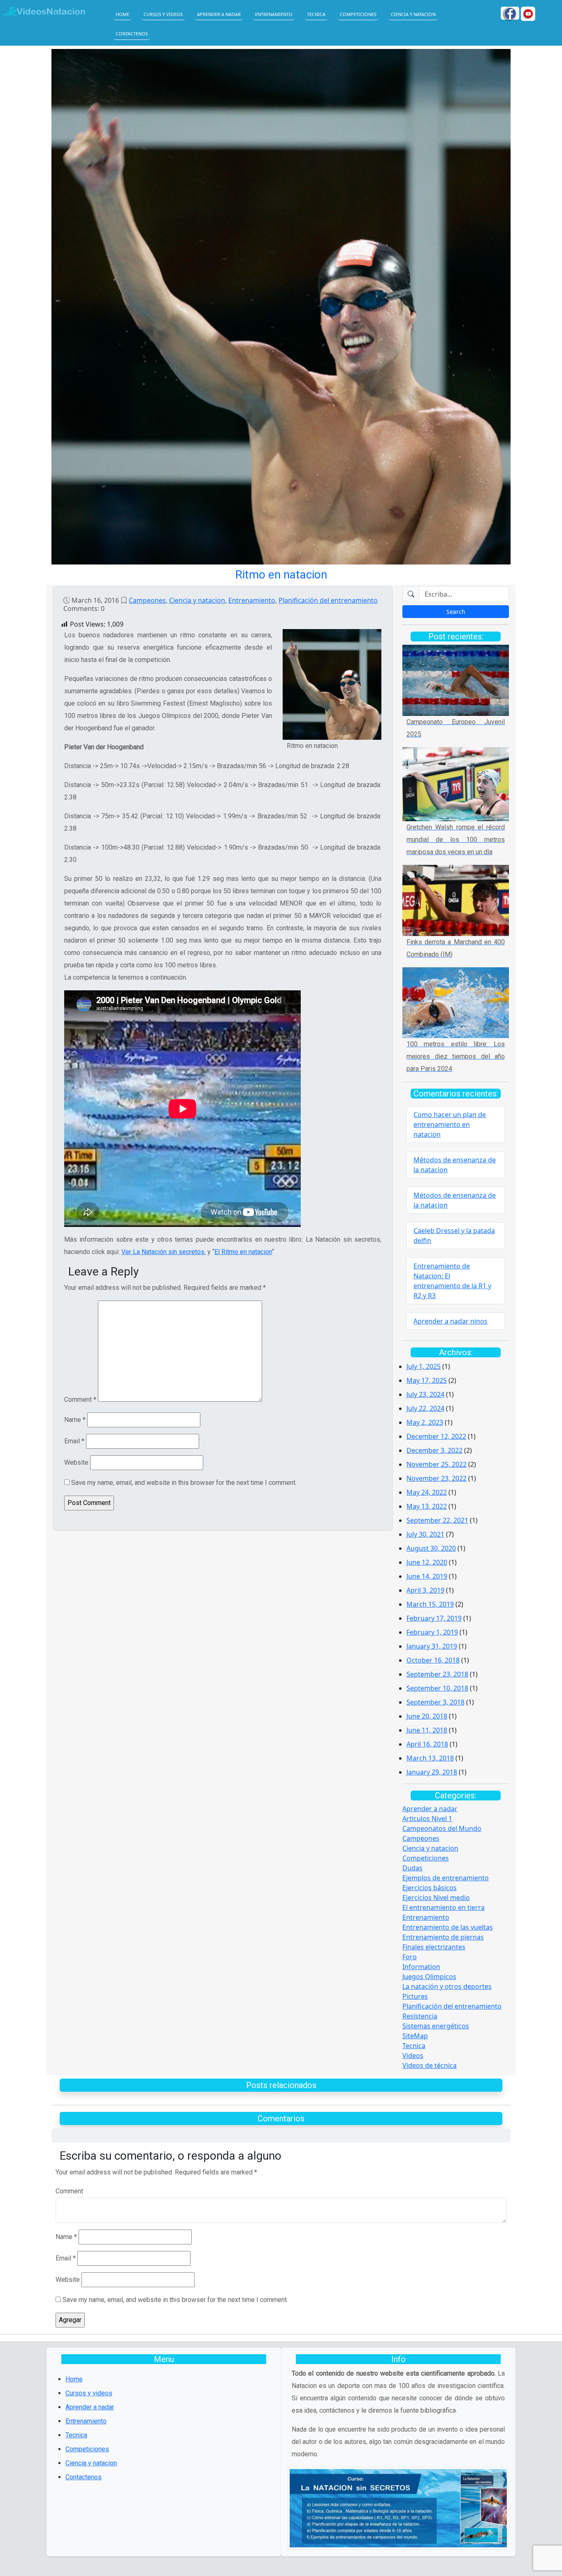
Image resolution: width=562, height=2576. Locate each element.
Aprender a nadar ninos (451, 1321)
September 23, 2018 (437, 1674)
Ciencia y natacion (413, 14)
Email (74, 1441)
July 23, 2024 (425, 1394)
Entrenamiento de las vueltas (448, 1927)
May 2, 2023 (425, 1422)
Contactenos (132, 34)
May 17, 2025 (427, 1380)
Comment (80, 1399)
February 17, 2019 (434, 1618)
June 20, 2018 (427, 1716)
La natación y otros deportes (447, 1986)
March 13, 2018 (430, 1758)
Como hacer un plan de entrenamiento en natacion (450, 1124)
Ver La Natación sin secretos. (164, 1252)
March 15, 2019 (430, 1604)
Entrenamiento (274, 14)
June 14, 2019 (427, 1576)
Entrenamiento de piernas (443, 1937)
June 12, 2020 (427, 1562)
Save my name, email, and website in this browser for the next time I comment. (184, 1483)
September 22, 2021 (437, 1520)
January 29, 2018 (432, 1772)
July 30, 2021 (425, 1534)
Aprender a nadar (219, 14)
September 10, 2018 (437, 1688)
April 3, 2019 (425, 1590)
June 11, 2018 (427, 1730)
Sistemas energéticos (436, 2026)
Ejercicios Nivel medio (436, 1898)
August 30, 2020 (431, 1548)
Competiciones (358, 14)
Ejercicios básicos (430, 1888)
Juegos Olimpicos (429, 1977)
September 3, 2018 (435, 1702)
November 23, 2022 (437, 1478)
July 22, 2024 (425, 1408)
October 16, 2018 (433, 1660)
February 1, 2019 (432, 1632)
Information (421, 1967)
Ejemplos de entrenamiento (446, 1878)
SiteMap (415, 2036)
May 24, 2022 (427, 1492)
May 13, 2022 (427, 1506)
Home (122, 14)
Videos (413, 2056)
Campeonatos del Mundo (442, 1828)
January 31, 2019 (432, 1646)
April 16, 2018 (427, 1744)
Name (75, 1420)
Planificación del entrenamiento (328, 600)
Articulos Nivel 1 (427, 1819)
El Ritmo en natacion (243, 1252)
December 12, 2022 (436, 1436)
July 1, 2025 (424, 1366)
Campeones (147, 600)
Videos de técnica (430, 2065)
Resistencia (420, 2016)
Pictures (415, 1996)
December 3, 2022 (434, 1450)
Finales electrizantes (434, 1947)
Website (76, 1462)
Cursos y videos (163, 14)
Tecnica (316, 14)
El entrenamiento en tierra (444, 1907)
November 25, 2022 (437, 1464)
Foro (410, 1957)
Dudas (412, 1868)
